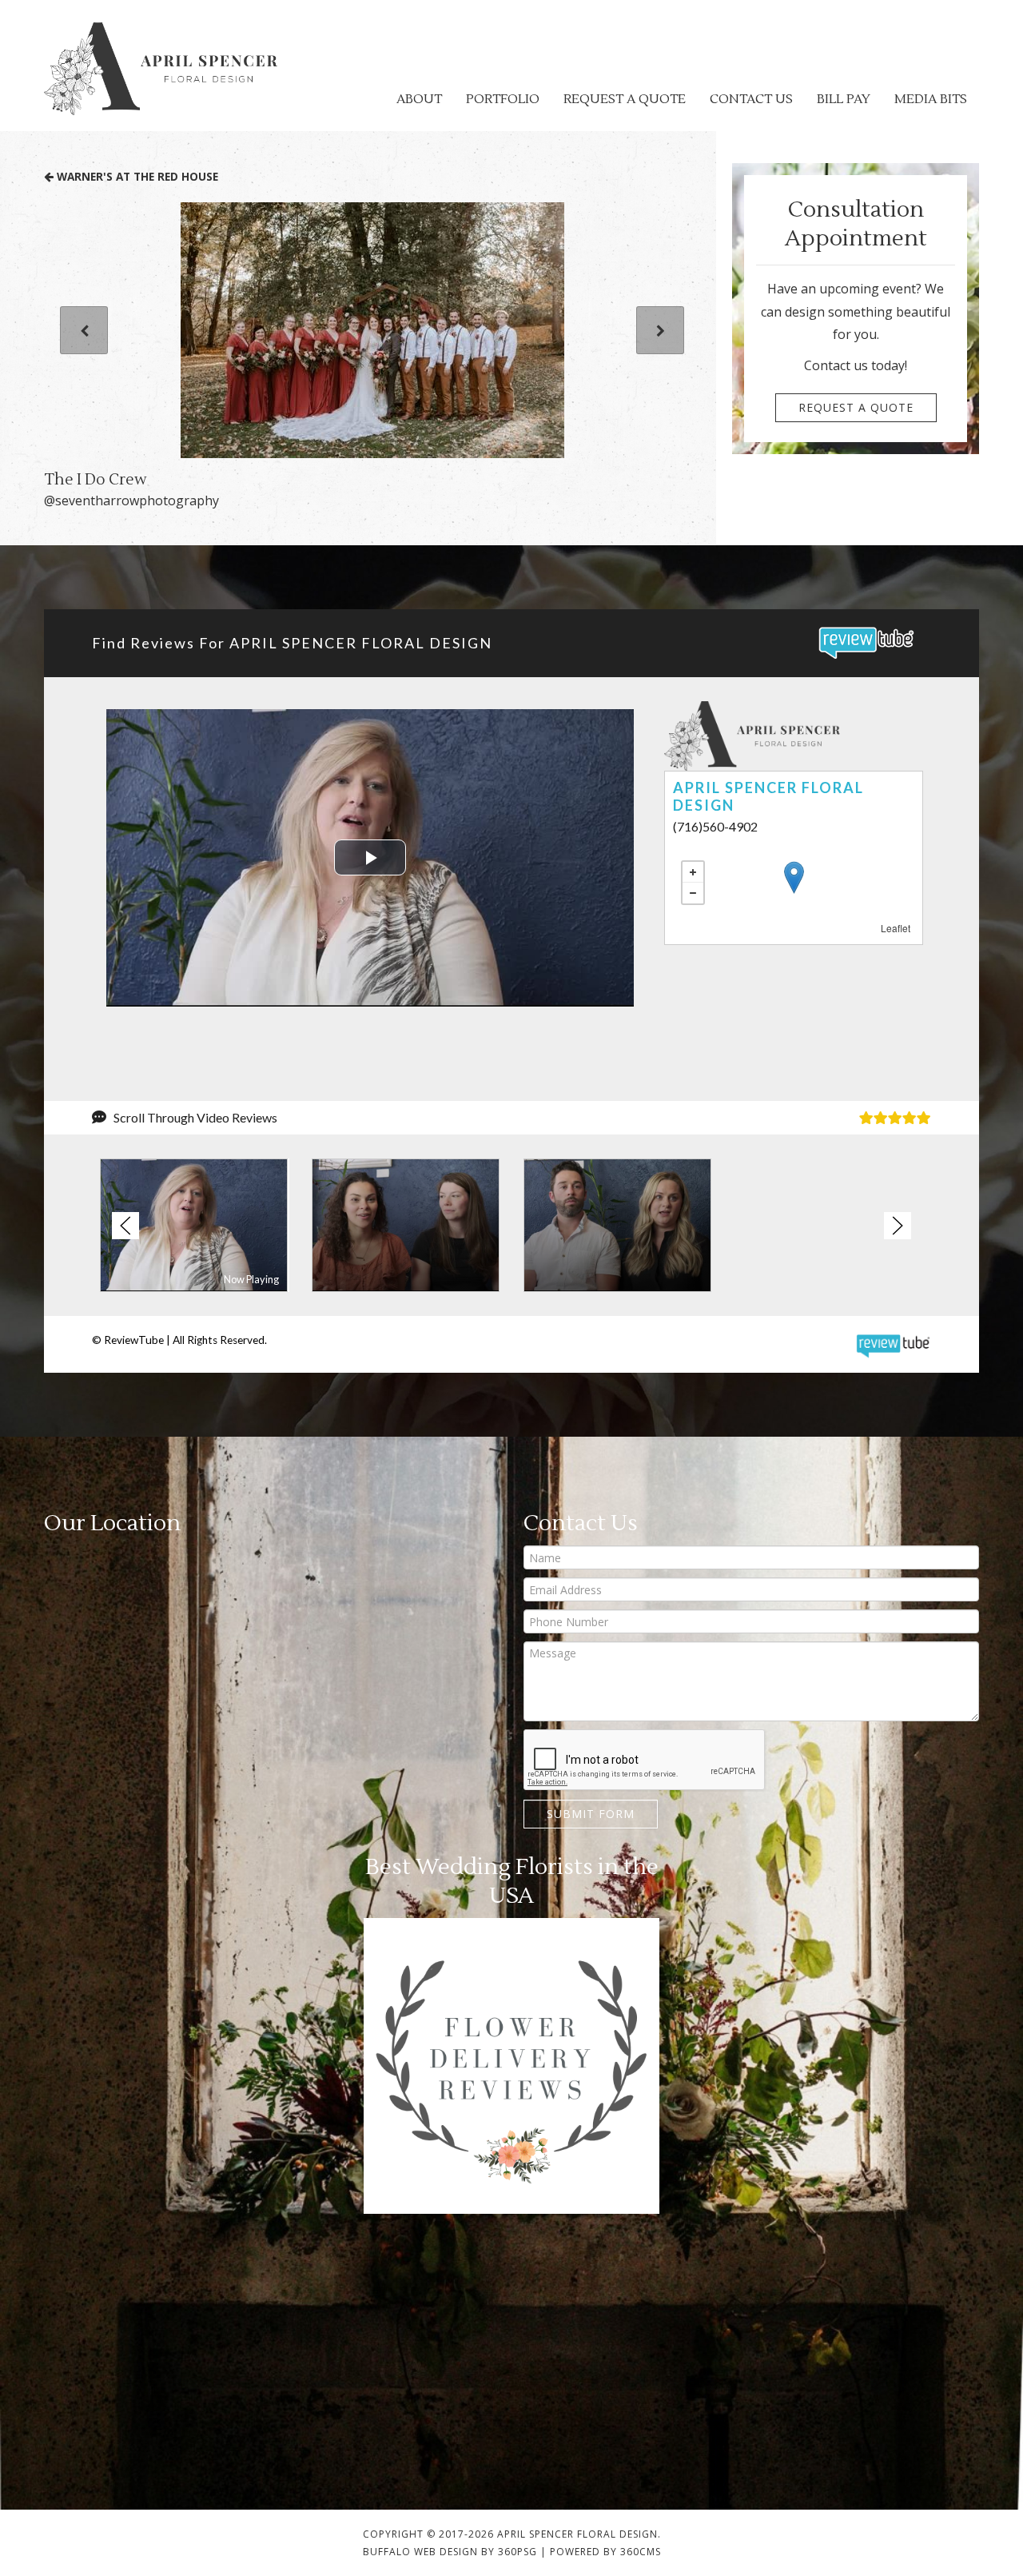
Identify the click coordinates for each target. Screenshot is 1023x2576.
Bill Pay (844, 99)
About (419, 99)
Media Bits (931, 99)
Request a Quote (625, 99)
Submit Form (591, 1814)
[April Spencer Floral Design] (161, 69)
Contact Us (751, 99)
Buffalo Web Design (420, 2552)
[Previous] (84, 330)
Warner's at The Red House (136, 176)
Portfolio (503, 99)
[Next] (660, 330)
